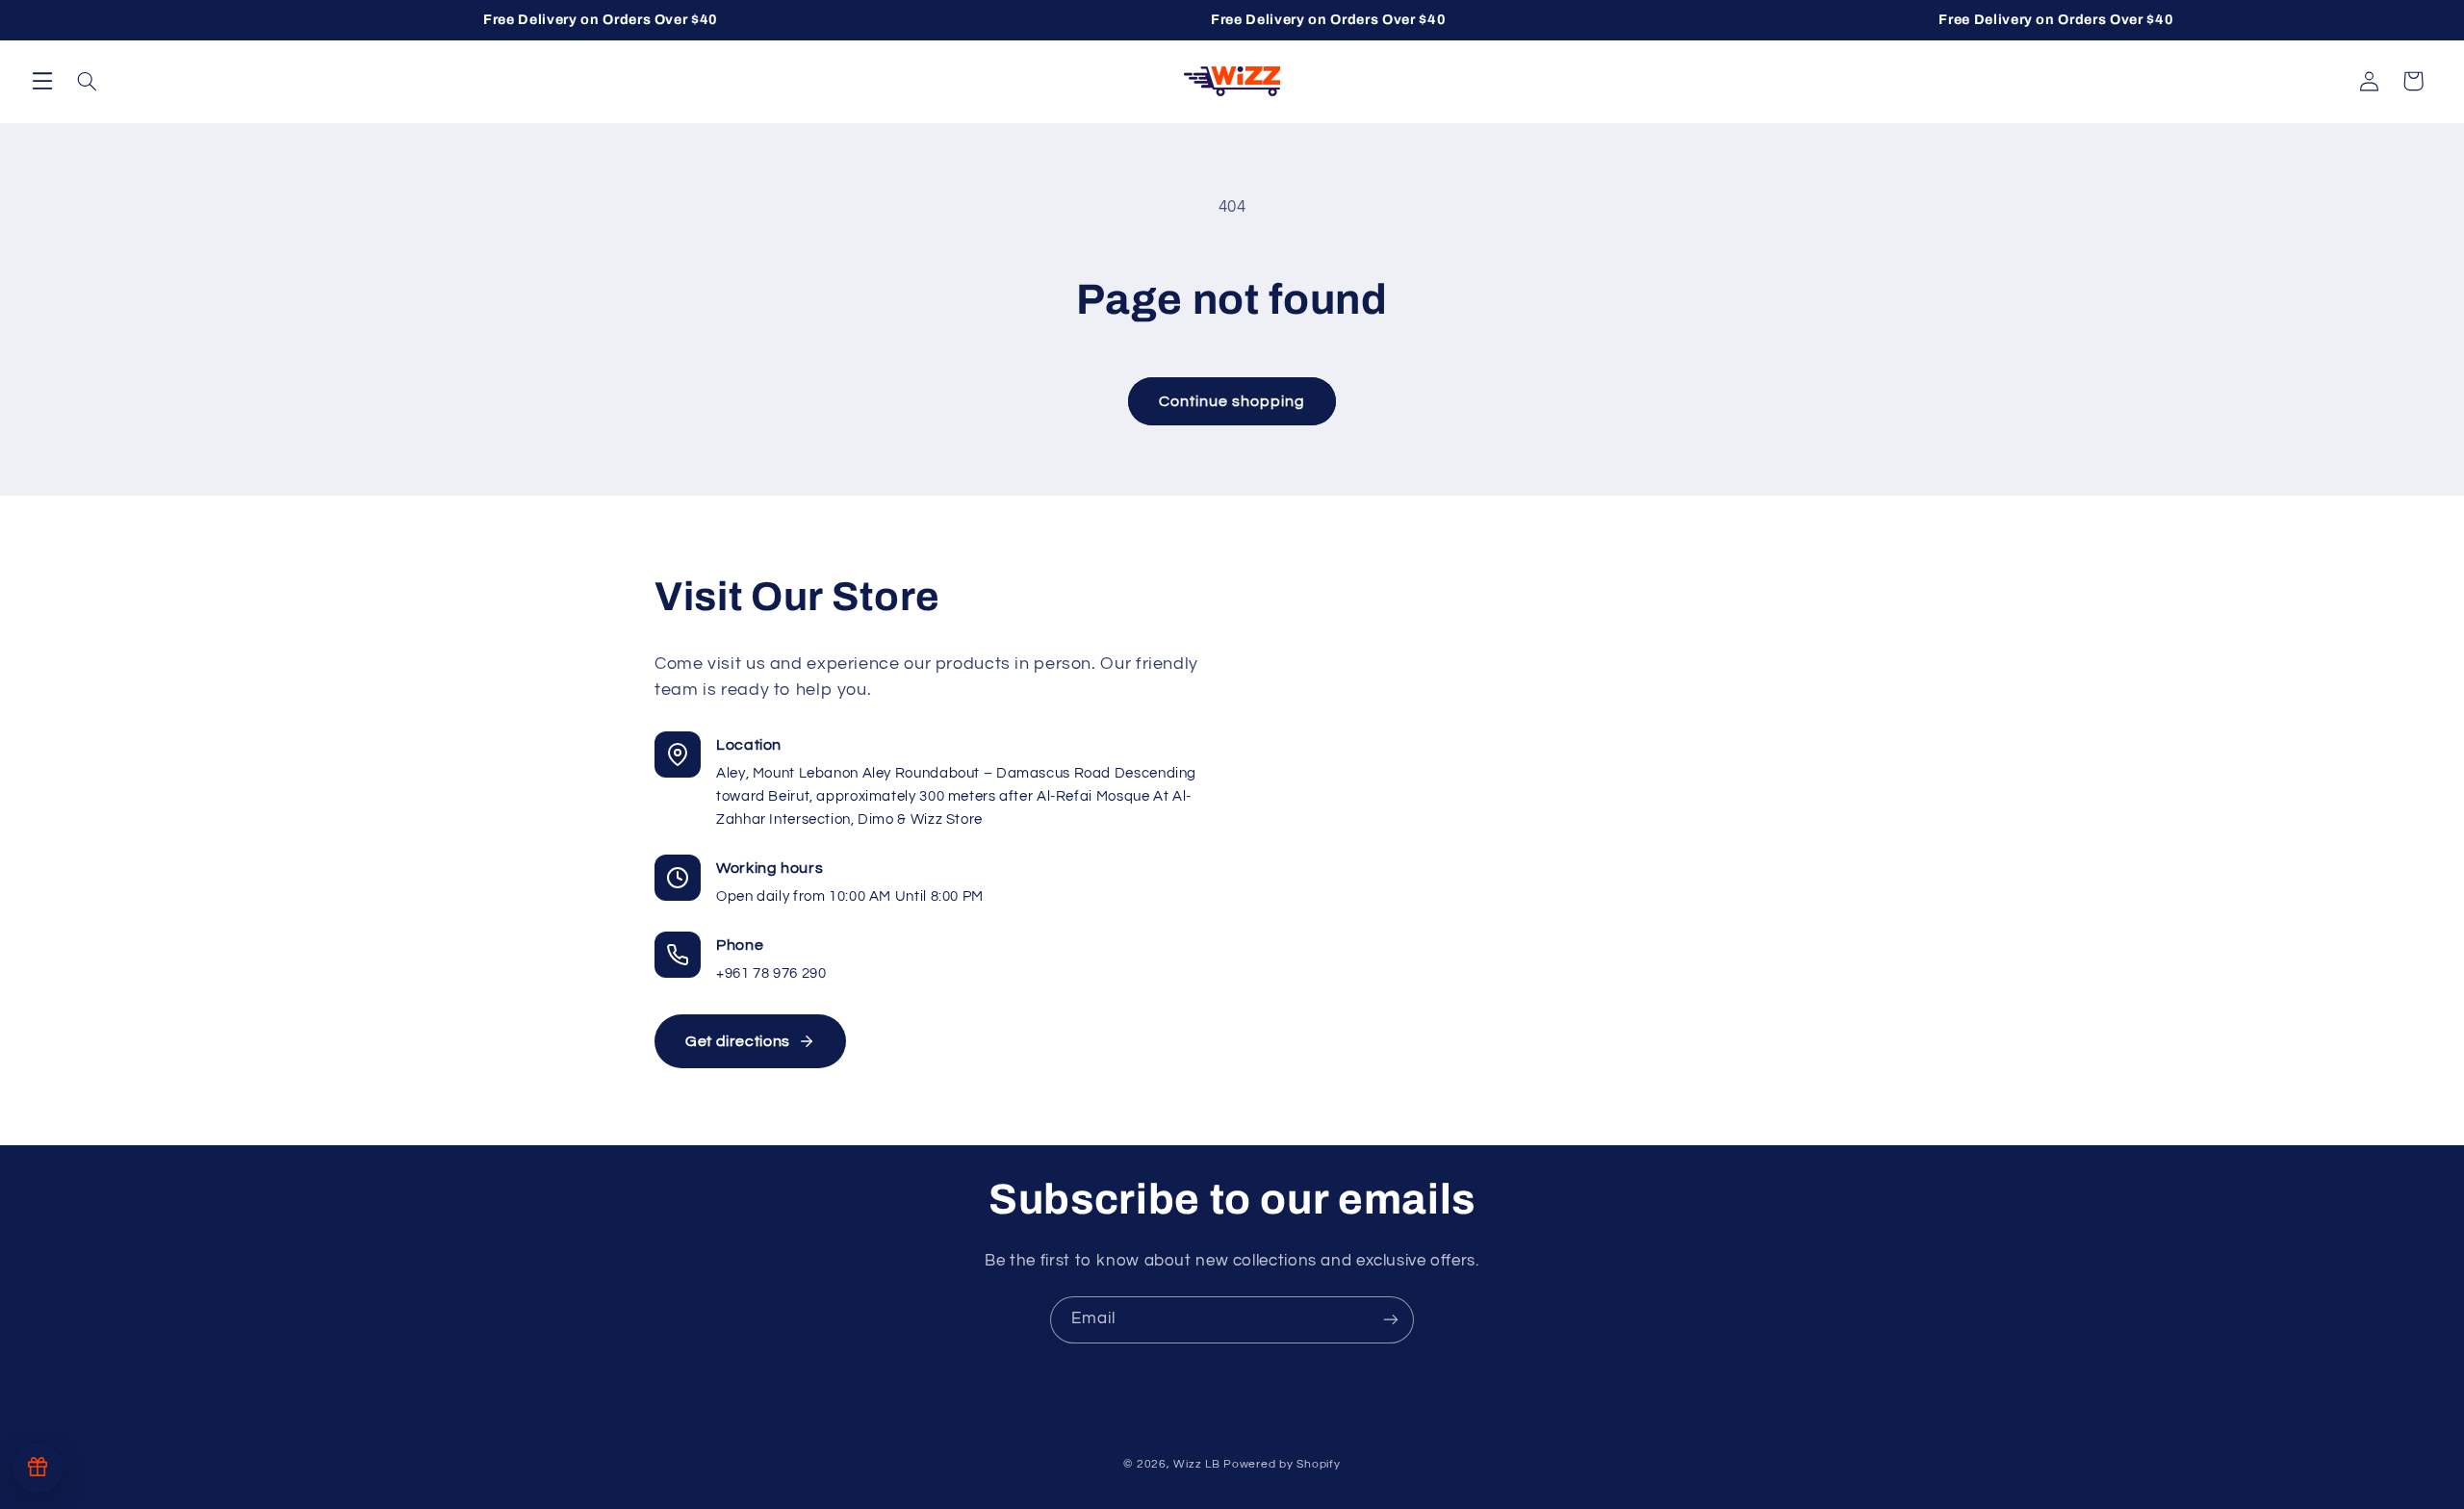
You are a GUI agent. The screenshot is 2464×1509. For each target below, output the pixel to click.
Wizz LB (1196, 1463)
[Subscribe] (1391, 1320)
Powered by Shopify (1282, 1463)
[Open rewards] (38, 1468)
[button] (42, 81)
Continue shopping (1232, 401)
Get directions (738, 1041)
